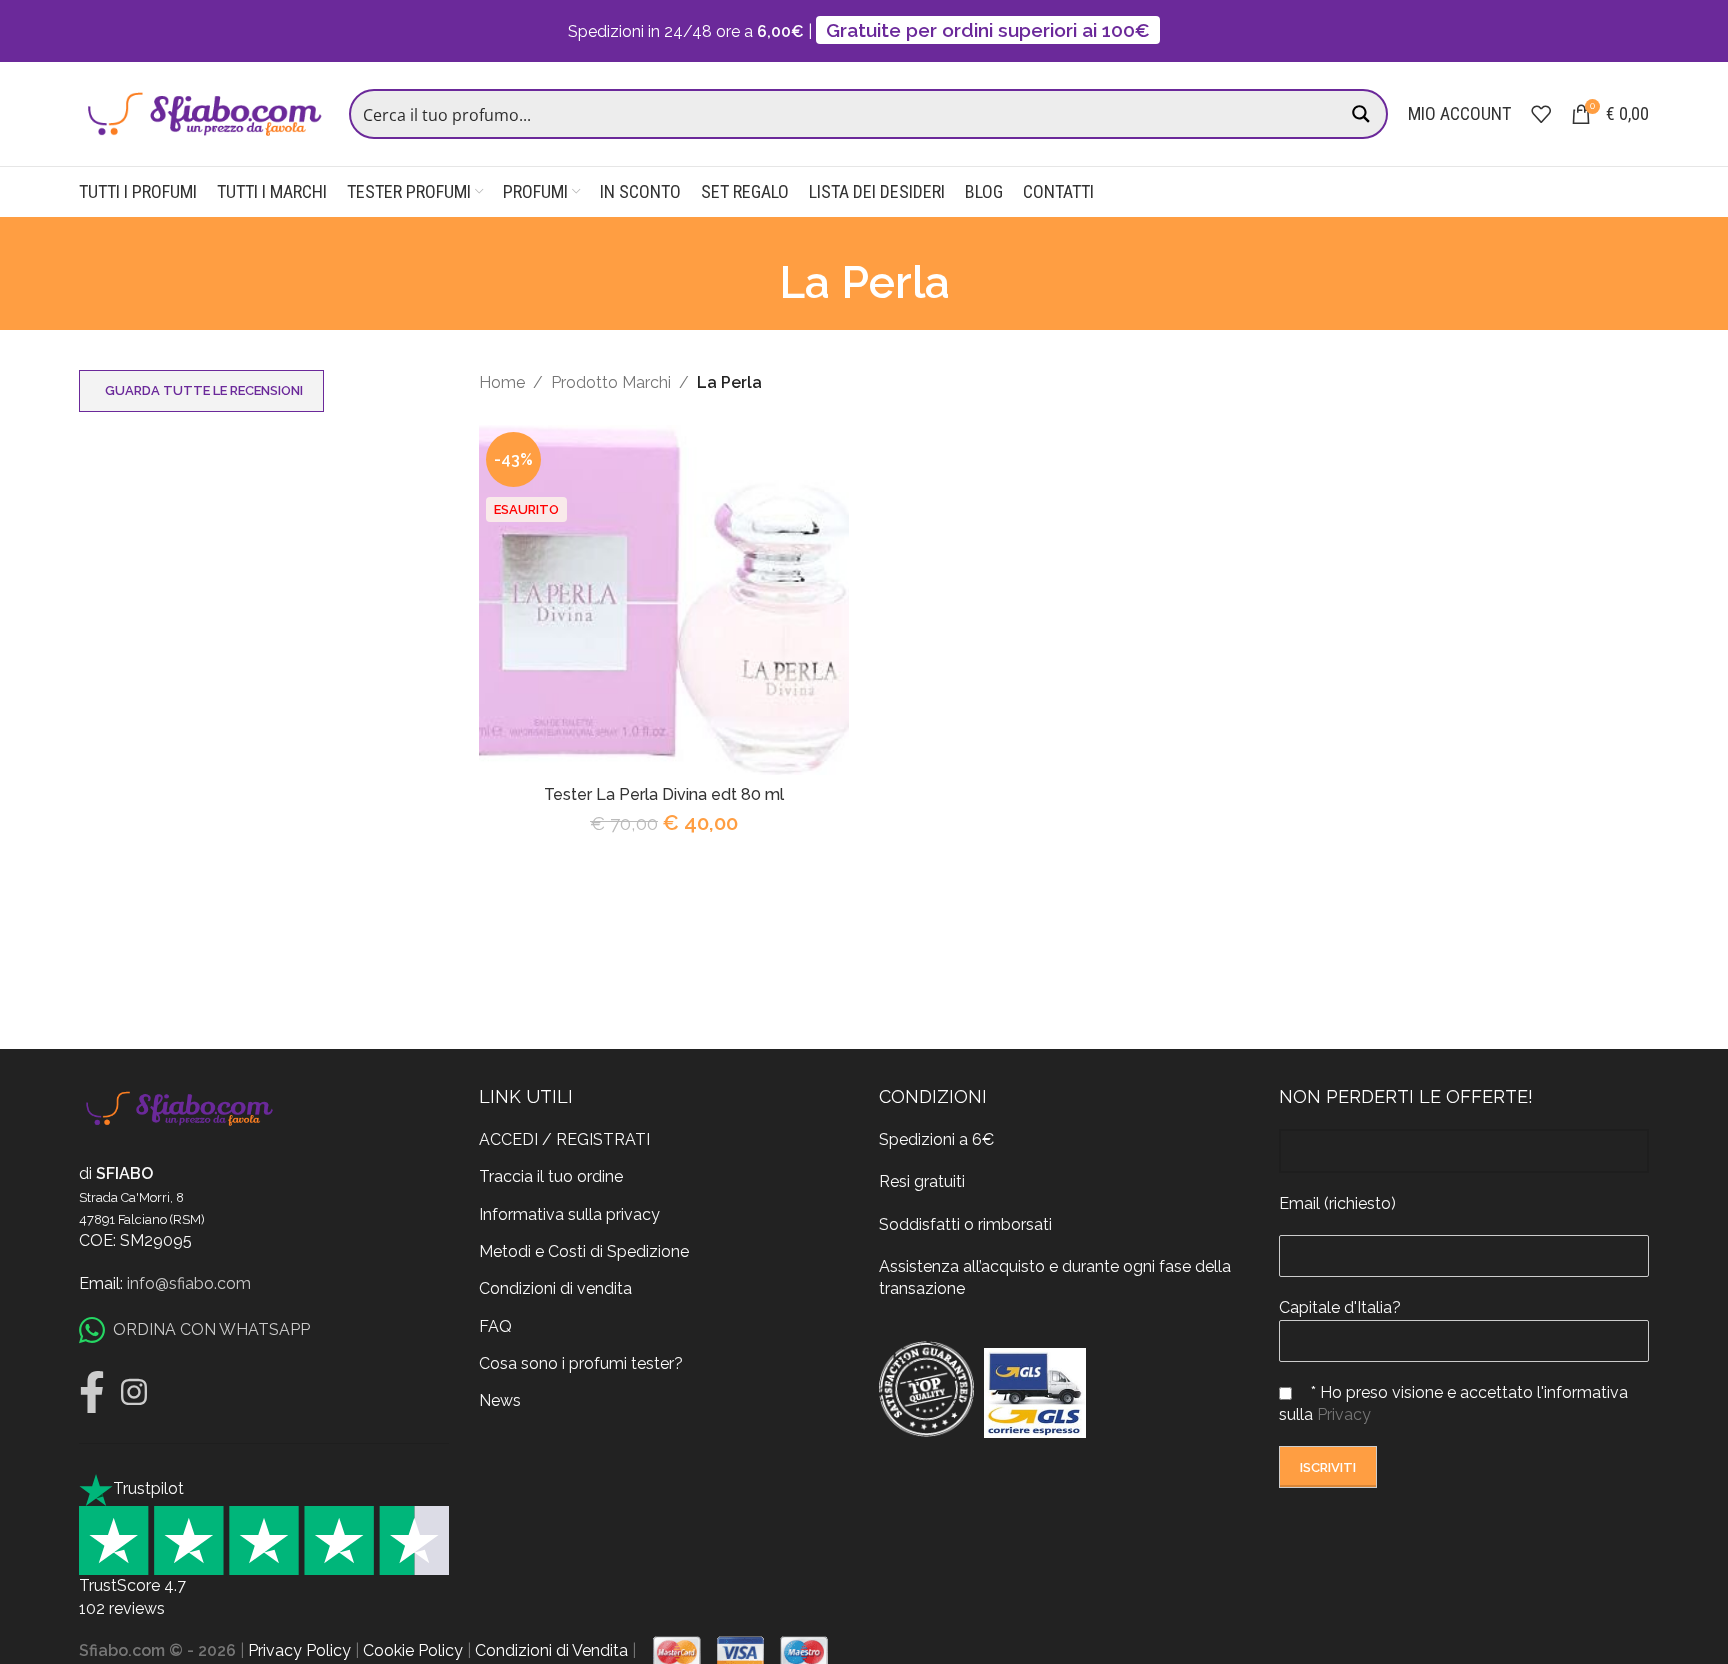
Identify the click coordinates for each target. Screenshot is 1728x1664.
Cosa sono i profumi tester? (581, 1363)
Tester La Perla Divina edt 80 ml (664, 794)
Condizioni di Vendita (551, 1650)
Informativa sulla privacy (569, 1214)
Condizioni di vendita (555, 1288)
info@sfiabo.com (189, 1283)
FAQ (495, 1326)
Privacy (1344, 1414)
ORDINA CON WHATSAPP (211, 1329)
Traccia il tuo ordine (551, 1176)
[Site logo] (204, 112)
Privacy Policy (299, 1650)
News (500, 1400)
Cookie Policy (413, 1650)
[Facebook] (92, 1392)
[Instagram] (134, 1392)
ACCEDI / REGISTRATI (564, 1139)
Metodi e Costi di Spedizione (584, 1251)
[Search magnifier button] (1363, 114)
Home (502, 382)
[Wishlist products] (1541, 114)
